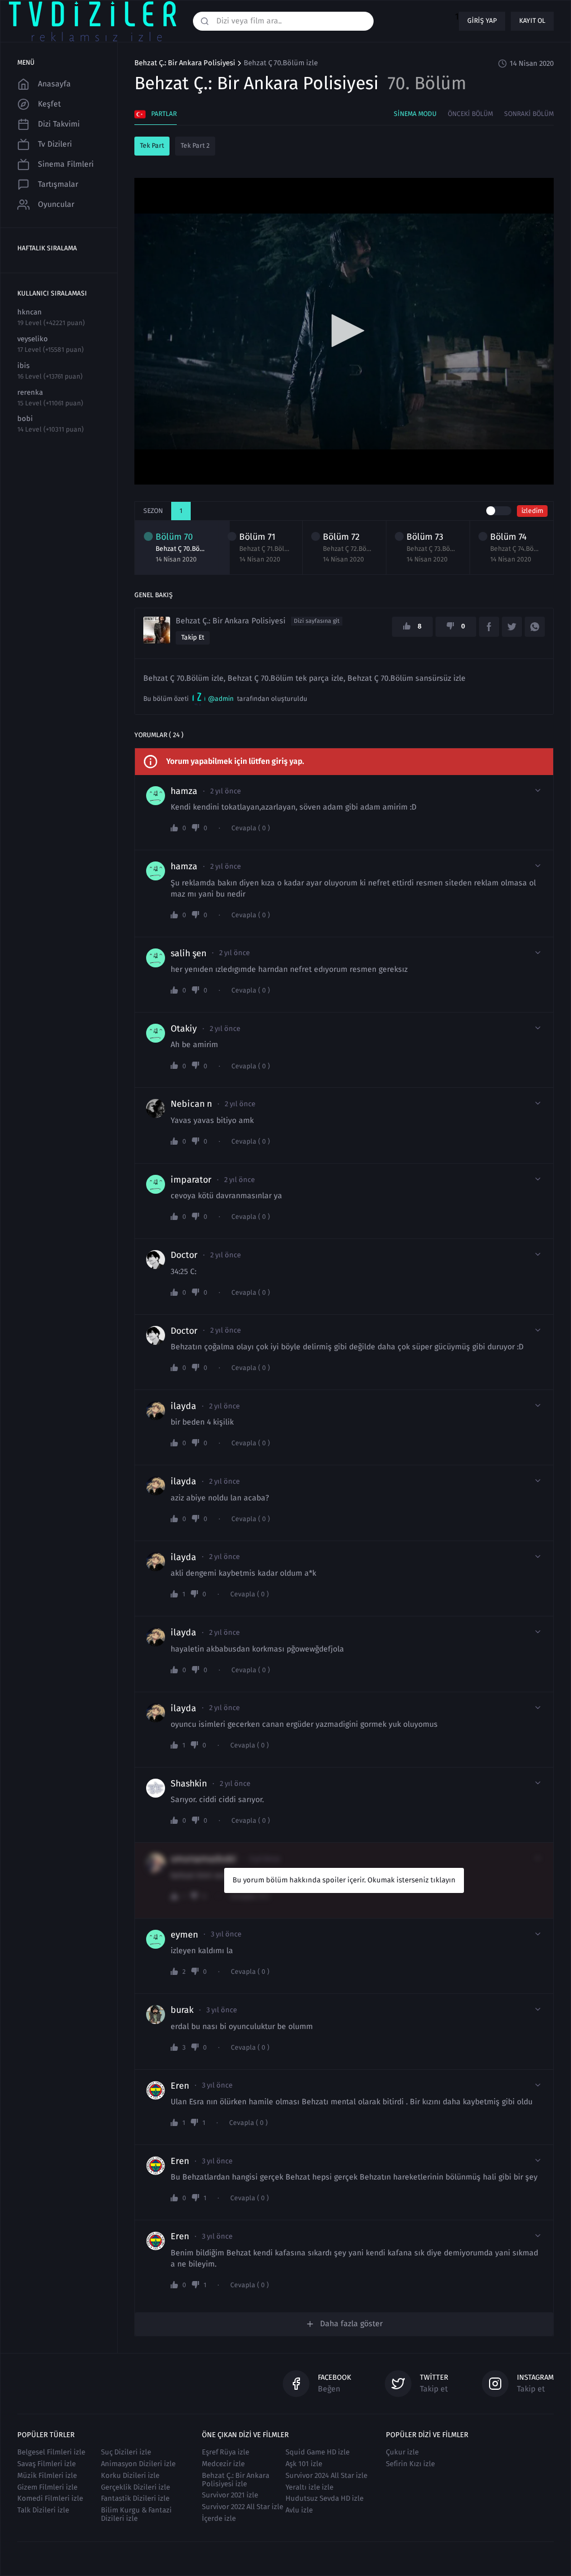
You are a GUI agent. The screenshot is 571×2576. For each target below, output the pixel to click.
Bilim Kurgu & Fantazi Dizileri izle (136, 2514)
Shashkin (189, 1784)
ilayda (183, 1406)
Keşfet (49, 104)
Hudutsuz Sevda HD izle (325, 2498)
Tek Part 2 (195, 146)
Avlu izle (299, 2510)
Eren (180, 2086)
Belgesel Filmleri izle (51, 2452)
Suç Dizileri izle (126, 2452)
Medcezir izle (223, 2464)
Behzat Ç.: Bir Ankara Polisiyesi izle (236, 2480)
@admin (221, 699)
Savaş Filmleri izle (47, 2464)
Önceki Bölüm (470, 114)
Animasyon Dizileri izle (138, 2464)
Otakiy (184, 1029)
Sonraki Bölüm (529, 114)
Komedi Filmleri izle (50, 2498)
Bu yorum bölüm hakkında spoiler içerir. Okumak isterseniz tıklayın (344, 1880)
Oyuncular (56, 204)
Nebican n (191, 1104)
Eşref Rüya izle (226, 2452)
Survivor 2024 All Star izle (326, 2475)
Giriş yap (482, 21)
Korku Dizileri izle (130, 2475)
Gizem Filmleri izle (47, 2487)
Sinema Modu (415, 114)
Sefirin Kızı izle (410, 2464)
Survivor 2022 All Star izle (243, 2507)
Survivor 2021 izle (230, 2495)
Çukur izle (402, 2452)
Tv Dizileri (55, 144)
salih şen (188, 953)
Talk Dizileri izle (43, 2510)
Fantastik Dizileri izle (135, 2498)
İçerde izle (219, 2518)
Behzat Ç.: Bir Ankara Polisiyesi (185, 63)
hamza (184, 791)
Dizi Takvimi (59, 124)
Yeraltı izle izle (309, 2487)
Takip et (193, 637)
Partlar (164, 114)
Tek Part (152, 146)
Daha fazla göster (351, 2324)
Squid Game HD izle (318, 2452)
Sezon (153, 511)
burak (182, 2010)
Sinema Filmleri (66, 164)
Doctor (184, 1255)
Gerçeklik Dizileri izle (136, 2487)
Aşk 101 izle (304, 2464)
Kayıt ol (532, 21)
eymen (184, 1935)
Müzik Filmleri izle (47, 2475)
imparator (191, 1180)
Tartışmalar (58, 184)
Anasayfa (54, 84)
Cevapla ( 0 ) (251, 828)
